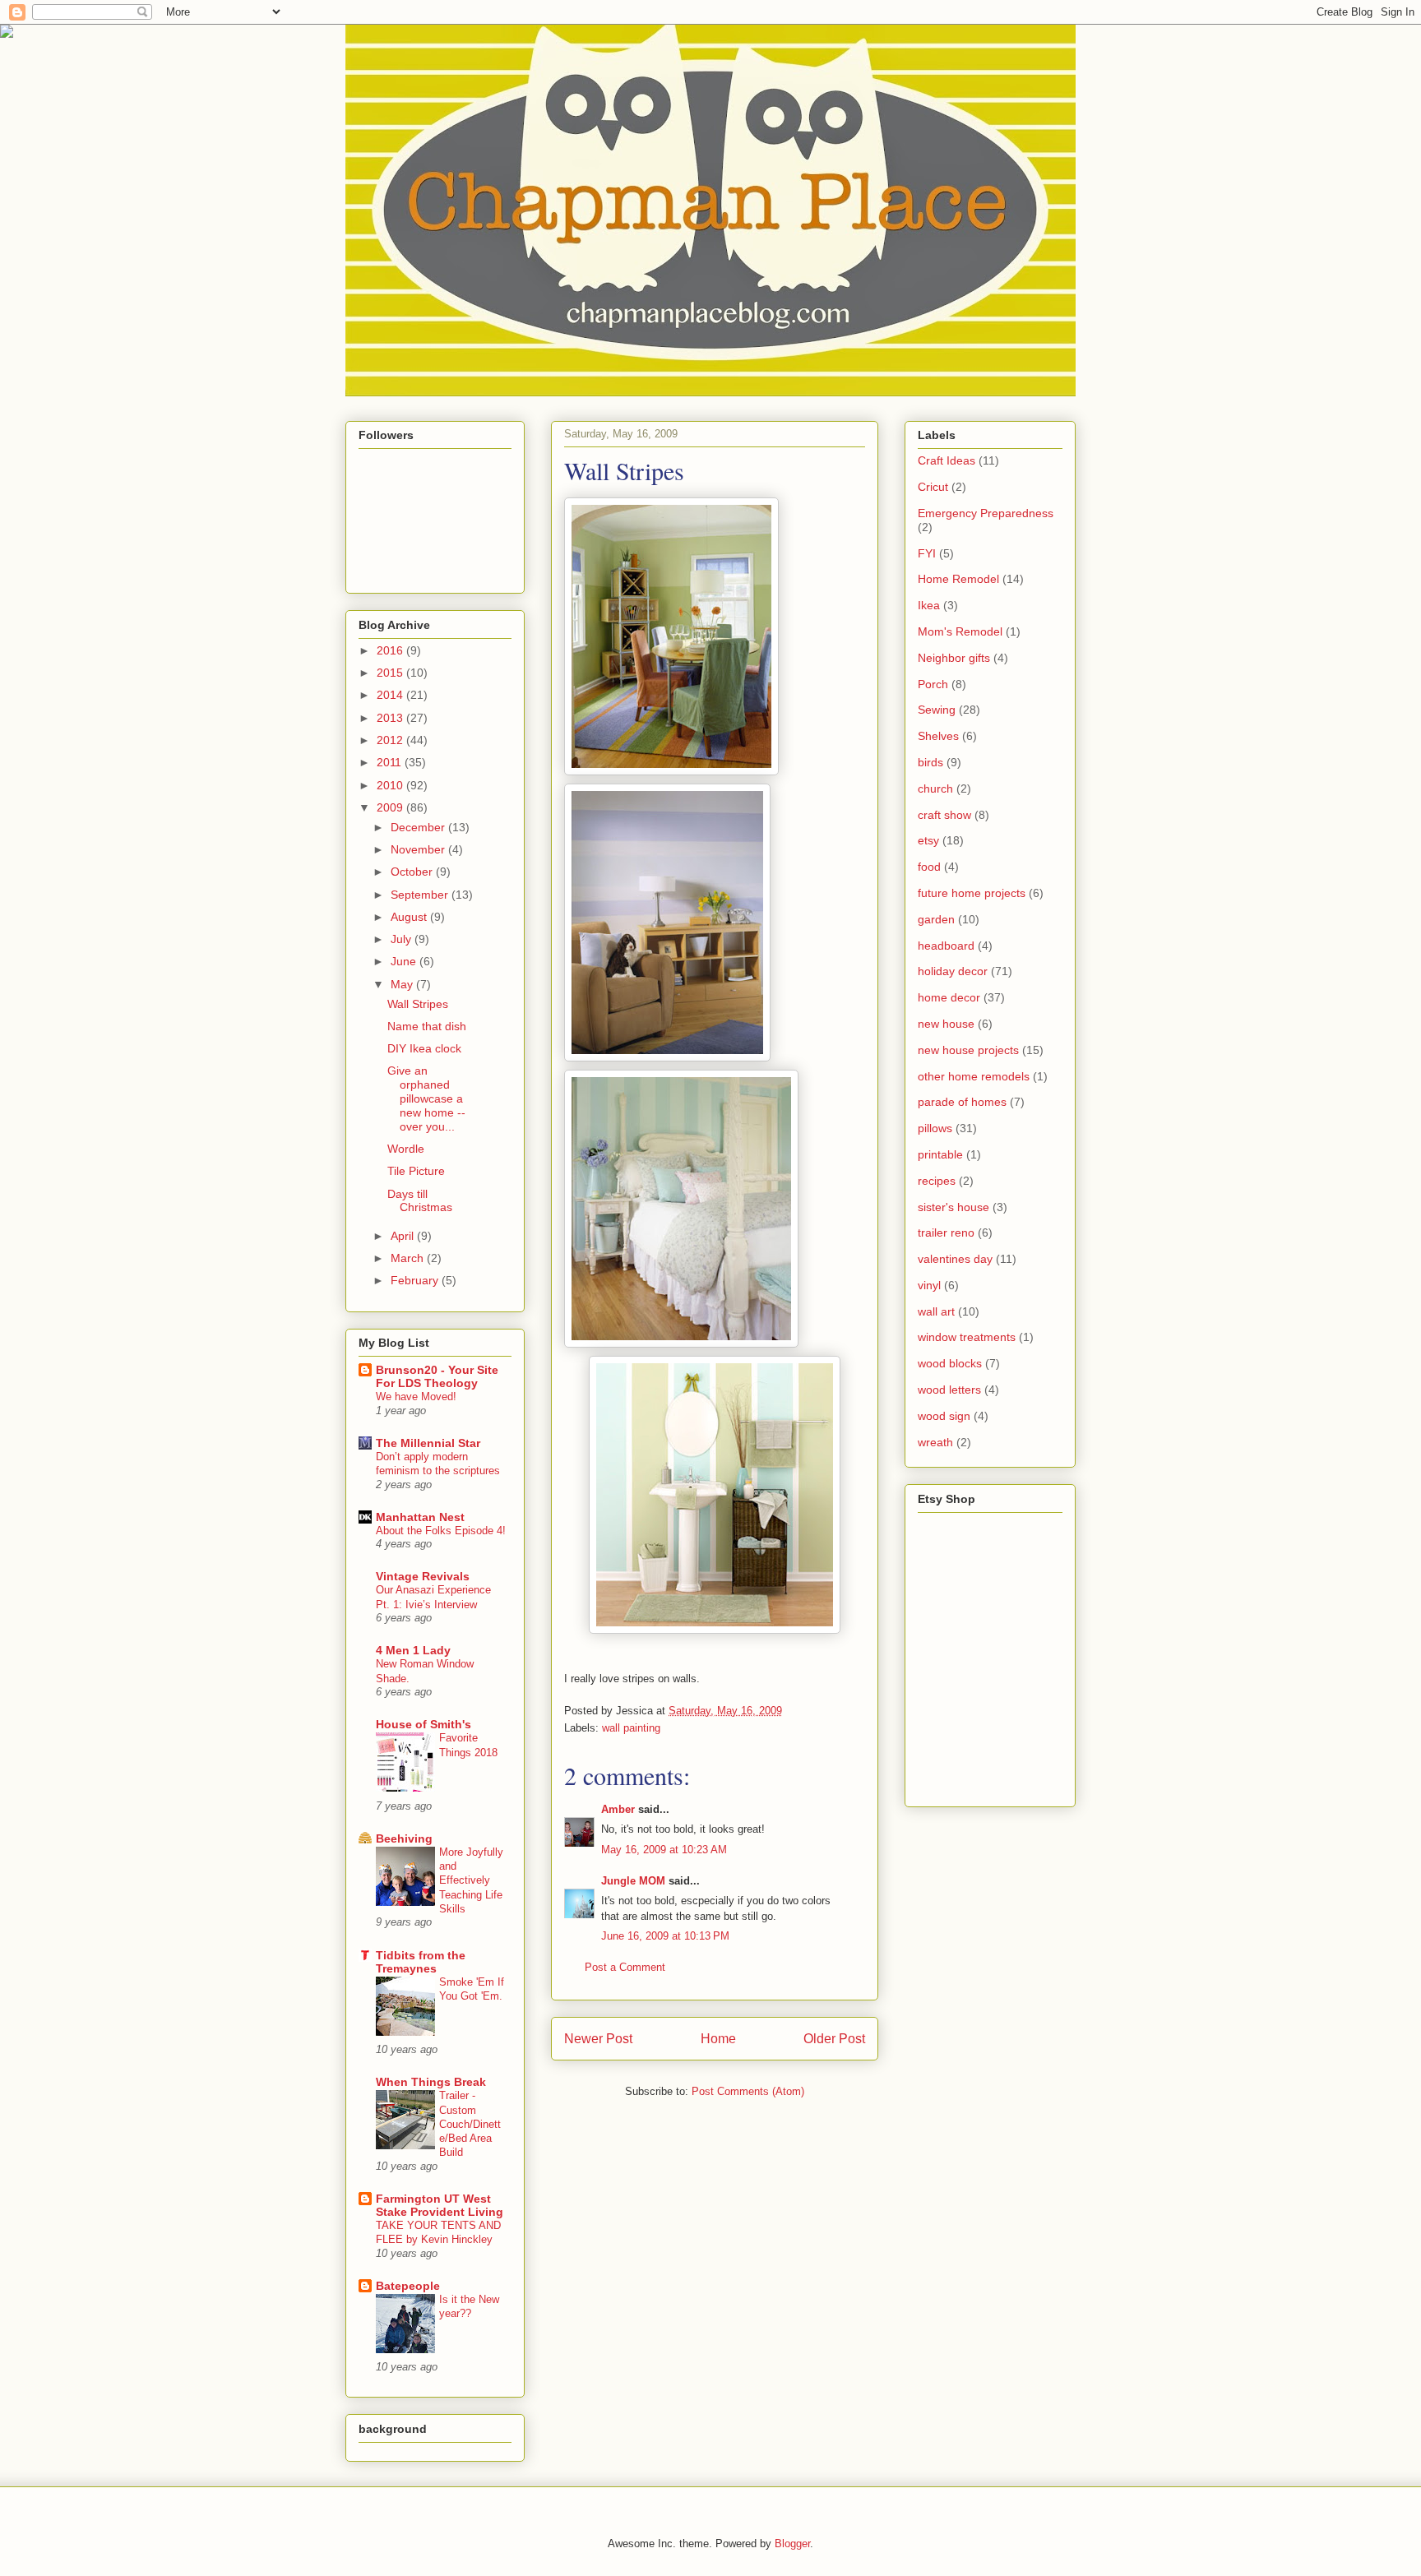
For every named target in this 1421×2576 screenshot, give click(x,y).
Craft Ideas (947, 460)
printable (940, 1154)
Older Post (834, 2039)
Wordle (406, 1149)
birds (930, 762)
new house (946, 1024)
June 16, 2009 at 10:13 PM (665, 1936)
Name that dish (427, 1026)
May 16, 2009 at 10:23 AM (664, 1850)
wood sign (944, 1416)
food (929, 867)
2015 (391, 673)
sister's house (954, 1207)
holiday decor (953, 971)
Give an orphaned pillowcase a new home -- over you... (426, 1098)
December (419, 827)
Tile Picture (416, 1171)
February (416, 1280)
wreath (935, 1442)
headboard (946, 946)
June (405, 961)
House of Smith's (424, 1724)
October (413, 872)
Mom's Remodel (960, 631)
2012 (391, 740)
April (404, 1236)
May (403, 984)
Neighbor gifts (954, 658)
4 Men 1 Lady (413, 1650)
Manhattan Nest (420, 1517)
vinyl (929, 1285)
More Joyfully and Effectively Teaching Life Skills (471, 1880)
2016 (391, 650)
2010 (391, 785)
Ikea (929, 605)
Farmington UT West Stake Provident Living (440, 2205)
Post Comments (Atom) (748, 2091)
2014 (391, 695)
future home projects (972, 893)
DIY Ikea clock (424, 1048)
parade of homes (962, 1102)
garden (936, 919)
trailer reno (946, 1233)
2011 (391, 762)
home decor (949, 997)
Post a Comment (625, 1967)
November (419, 849)
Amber (618, 1809)
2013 (391, 718)
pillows (935, 1128)
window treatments (967, 1337)
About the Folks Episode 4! (441, 1531)
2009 (391, 807)
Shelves (938, 736)
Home (718, 2039)
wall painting (631, 1728)
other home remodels (974, 1076)
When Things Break (431, 2082)
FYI (927, 553)
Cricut (933, 487)
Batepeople (408, 2286)
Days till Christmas (420, 1201)
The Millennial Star (428, 1443)
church (935, 789)
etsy (928, 840)
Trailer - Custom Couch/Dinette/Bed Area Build (470, 2124)
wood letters (949, 1390)
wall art (936, 1311)
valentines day (955, 1259)
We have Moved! (416, 1397)
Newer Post (598, 2039)
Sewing (937, 710)
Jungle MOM (633, 1881)
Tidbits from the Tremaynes (421, 1962)
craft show (944, 815)
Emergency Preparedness (986, 513)
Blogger (792, 2544)
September (421, 895)
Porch (933, 684)
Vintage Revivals (423, 1576)
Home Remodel (958, 579)
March (409, 1258)
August (410, 917)
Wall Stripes (418, 1004)
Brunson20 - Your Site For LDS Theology (437, 1376)
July (403, 939)
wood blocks (950, 1363)
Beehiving (404, 1838)
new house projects (968, 1050)
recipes (937, 1181)
